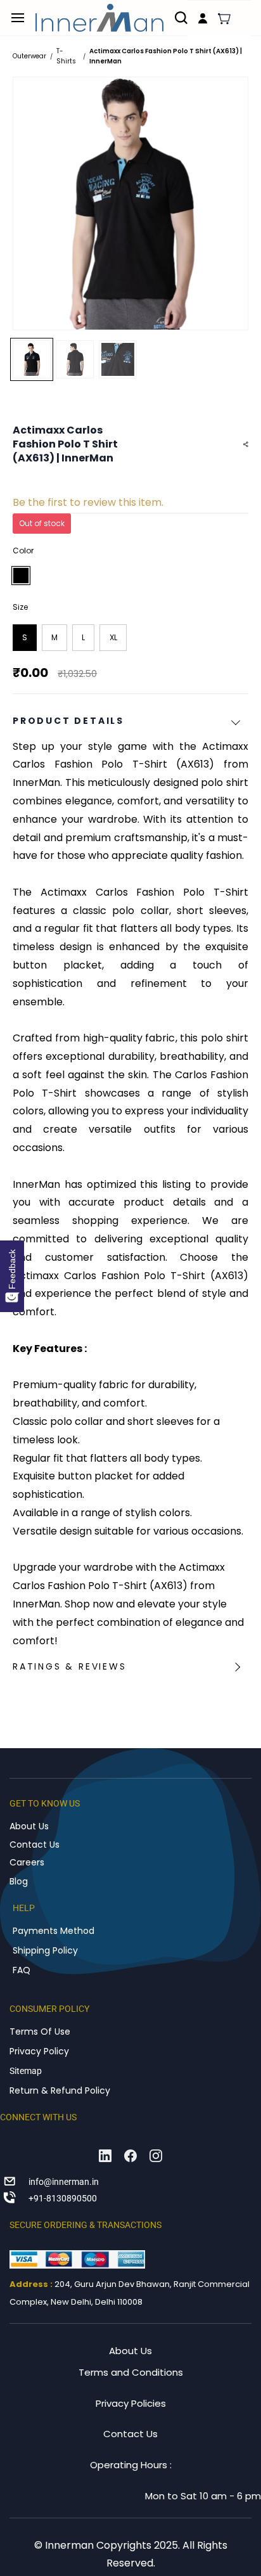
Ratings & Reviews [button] (70, 1666)
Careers (27, 1862)
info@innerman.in (64, 2182)
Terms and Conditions (131, 2372)
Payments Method (54, 1931)
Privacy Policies (131, 2403)
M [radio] (54, 637)
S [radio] (25, 637)
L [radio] (83, 637)
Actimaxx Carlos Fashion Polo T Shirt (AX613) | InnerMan (166, 56)
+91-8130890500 (63, 2198)
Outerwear (29, 56)
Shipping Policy (45, 1950)
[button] (224, 18)
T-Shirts (66, 56)
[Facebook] (130, 2156)
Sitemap (26, 2071)
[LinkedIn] (105, 2156)
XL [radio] (113, 637)
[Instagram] (156, 2156)
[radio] (21, 576)
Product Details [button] (68, 721)
